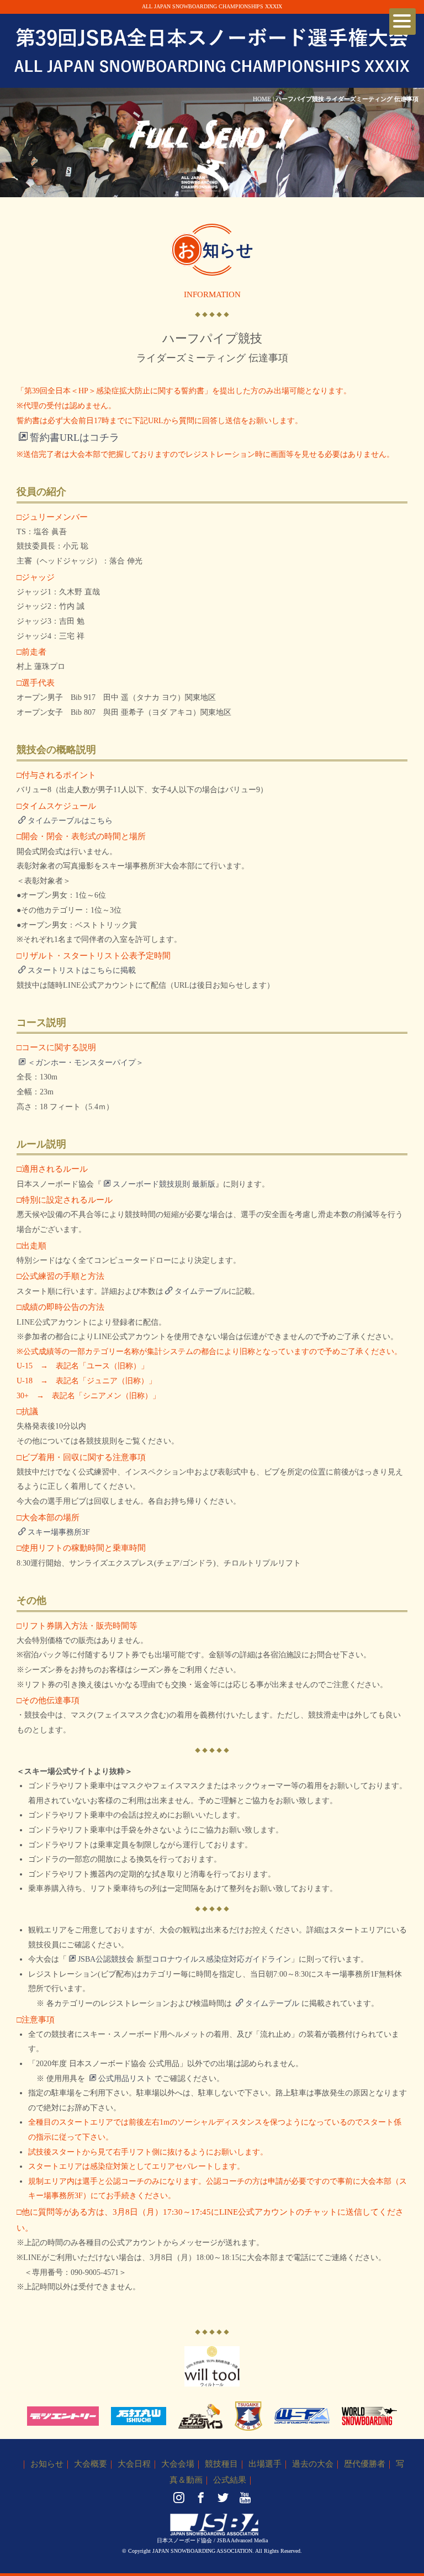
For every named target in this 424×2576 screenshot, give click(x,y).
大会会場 (178, 2464)
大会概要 (91, 2464)
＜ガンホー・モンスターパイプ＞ (86, 1063)
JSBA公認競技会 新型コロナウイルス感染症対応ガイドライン (184, 1959)
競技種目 (221, 2464)
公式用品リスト (125, 2079)
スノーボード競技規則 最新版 (164, 1184)
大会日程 (134, 2464)
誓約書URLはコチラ (75, 438)
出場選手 (265, 2464)
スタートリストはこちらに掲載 (82, 970)
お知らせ (47, 2464)
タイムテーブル (202, 1291)
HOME (262, 99)
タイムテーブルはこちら (70, 821)
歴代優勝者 (365, 2464)
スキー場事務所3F (59, 1532)
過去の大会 (313, 2464)
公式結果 (230, 2480)
